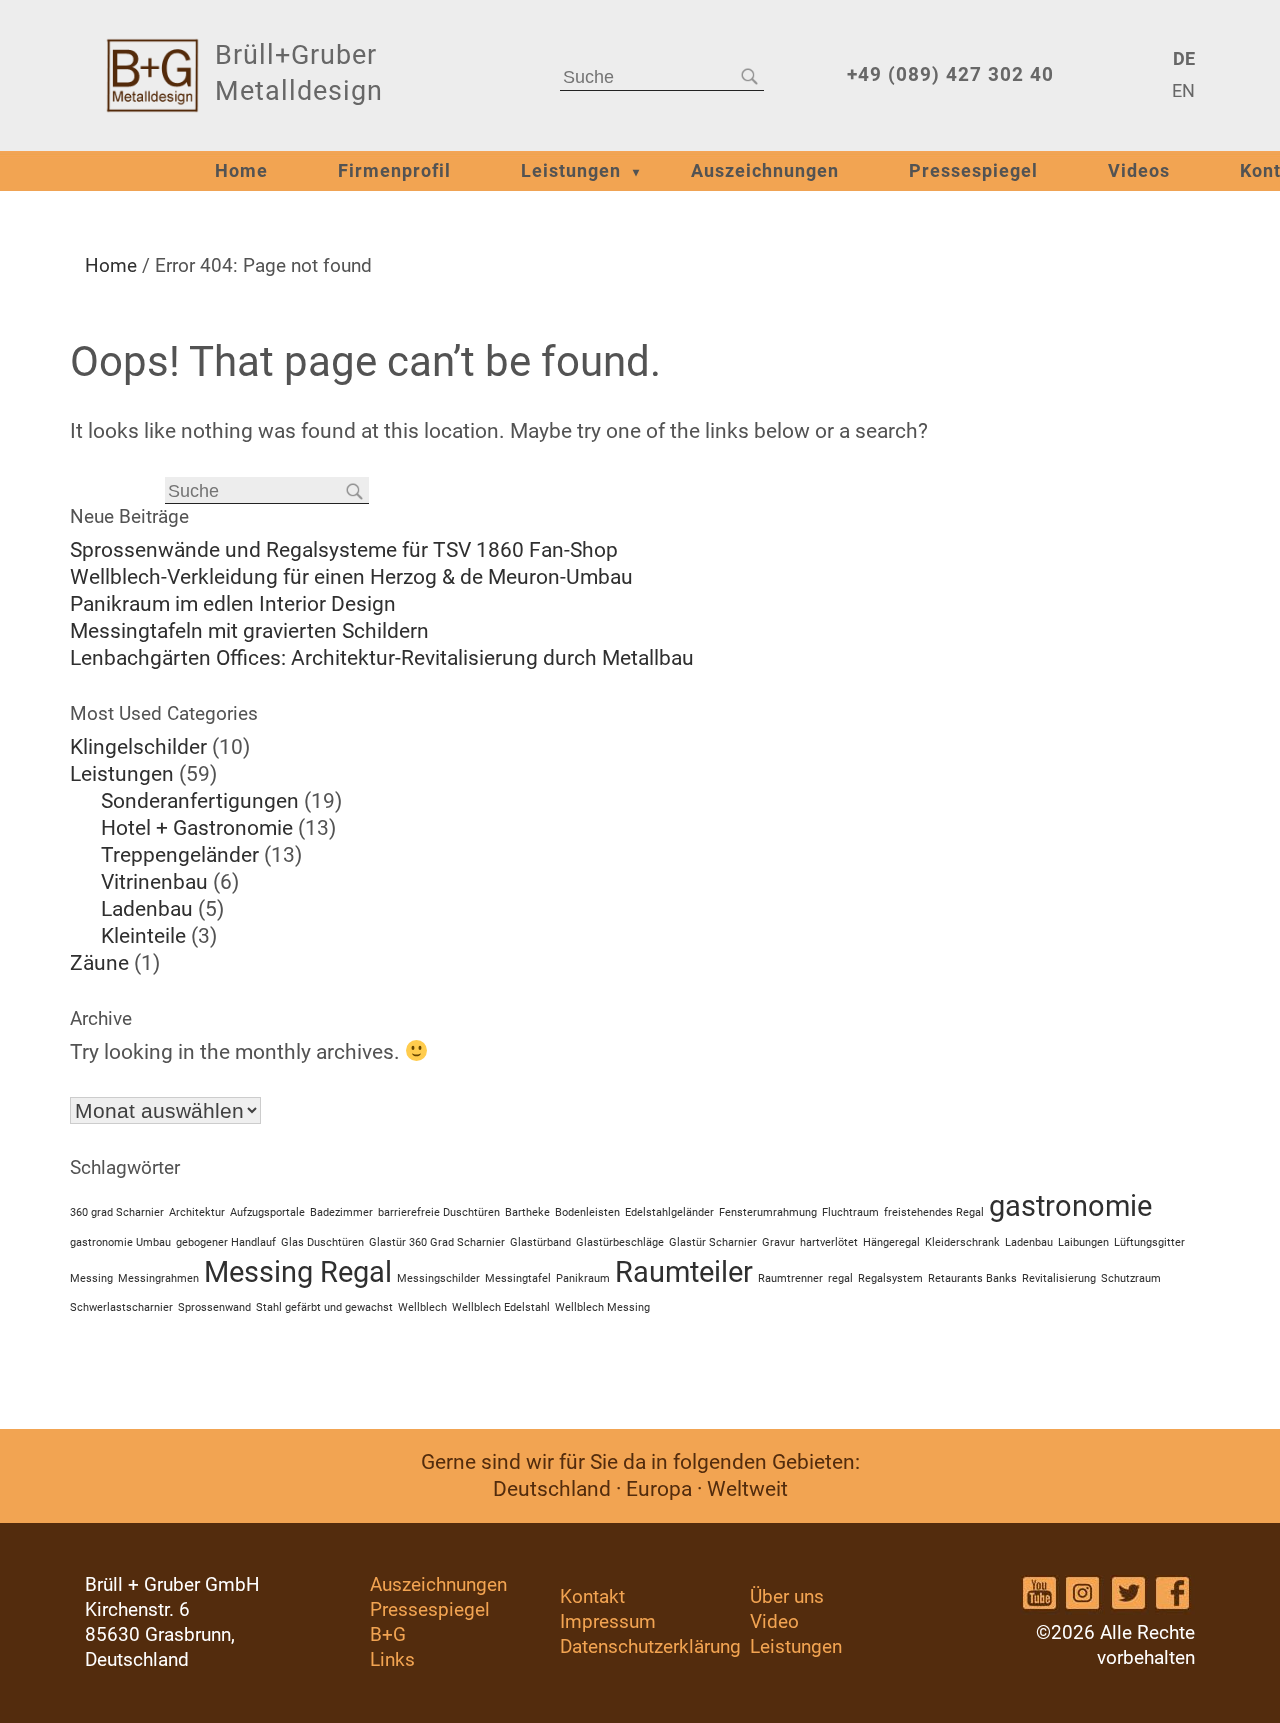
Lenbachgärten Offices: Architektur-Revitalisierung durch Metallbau (382, 658)
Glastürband (540, 1242)
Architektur (197, 1212)
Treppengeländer (180, 855)
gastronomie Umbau (120, 1242)
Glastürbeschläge (620, 1242)
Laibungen (1083, 1242)
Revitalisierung (1059, 1278)
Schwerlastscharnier (121, 1307)
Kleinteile (143, 936)
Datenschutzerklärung (650, 1646)
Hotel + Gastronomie (197, 828)
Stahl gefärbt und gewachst (324, 1307)
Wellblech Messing (602, 1307)
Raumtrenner (790, 1278)
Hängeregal (891, 1242)
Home (241, 171)
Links (392, 1659)
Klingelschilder (138, 747)
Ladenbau (147, 909)
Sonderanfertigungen (200, 801)
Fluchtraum (850, 1212)
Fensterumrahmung (768, 1212)
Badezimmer (341, 1212)
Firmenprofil (394, 171)
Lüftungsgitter (1149, 1242)
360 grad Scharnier (117, 1212)
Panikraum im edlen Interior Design (233, 604)
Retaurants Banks (972, 1278)
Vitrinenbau (154, 882)
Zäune (99, 963)
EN (1183, 91)
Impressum (608, 1621)
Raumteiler (684, 1272)
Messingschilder (438, 1278)
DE (1184, 59)
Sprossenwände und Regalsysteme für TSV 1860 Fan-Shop (344, 550)
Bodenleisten (587, 1212)
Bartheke (527, 1212)
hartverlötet (829, 1242)
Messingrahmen (158, 1278)
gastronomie (1070, 1206)
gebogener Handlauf (226, 1242)
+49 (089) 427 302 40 (950, 74)
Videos (1139, 171)
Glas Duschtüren (322, 1242)
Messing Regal (298, 1272)
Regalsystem (890, 1278)
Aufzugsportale (267, 1212)
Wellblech (422, 1307)
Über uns (787, 1596)
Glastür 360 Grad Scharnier (437, 1242)
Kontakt (592, 1596)
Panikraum (583, 1278)
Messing (91, 1278)
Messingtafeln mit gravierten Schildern (249, 631)
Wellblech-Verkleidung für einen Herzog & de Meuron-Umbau (351, 577)
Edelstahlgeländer (669, 1212)
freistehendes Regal (934, 1212)
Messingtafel (518, 1278)
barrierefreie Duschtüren (439, 1212)
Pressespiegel (973, 171)
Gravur (778, 1242)
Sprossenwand (214, 1307)
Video (774, 1621)
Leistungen (571, 171)
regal (840, 1278)
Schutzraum (1131, 1278)
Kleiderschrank (962, 1242)
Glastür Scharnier (713, 1242)
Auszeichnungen (765, 171)
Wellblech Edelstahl (501, 1307)
